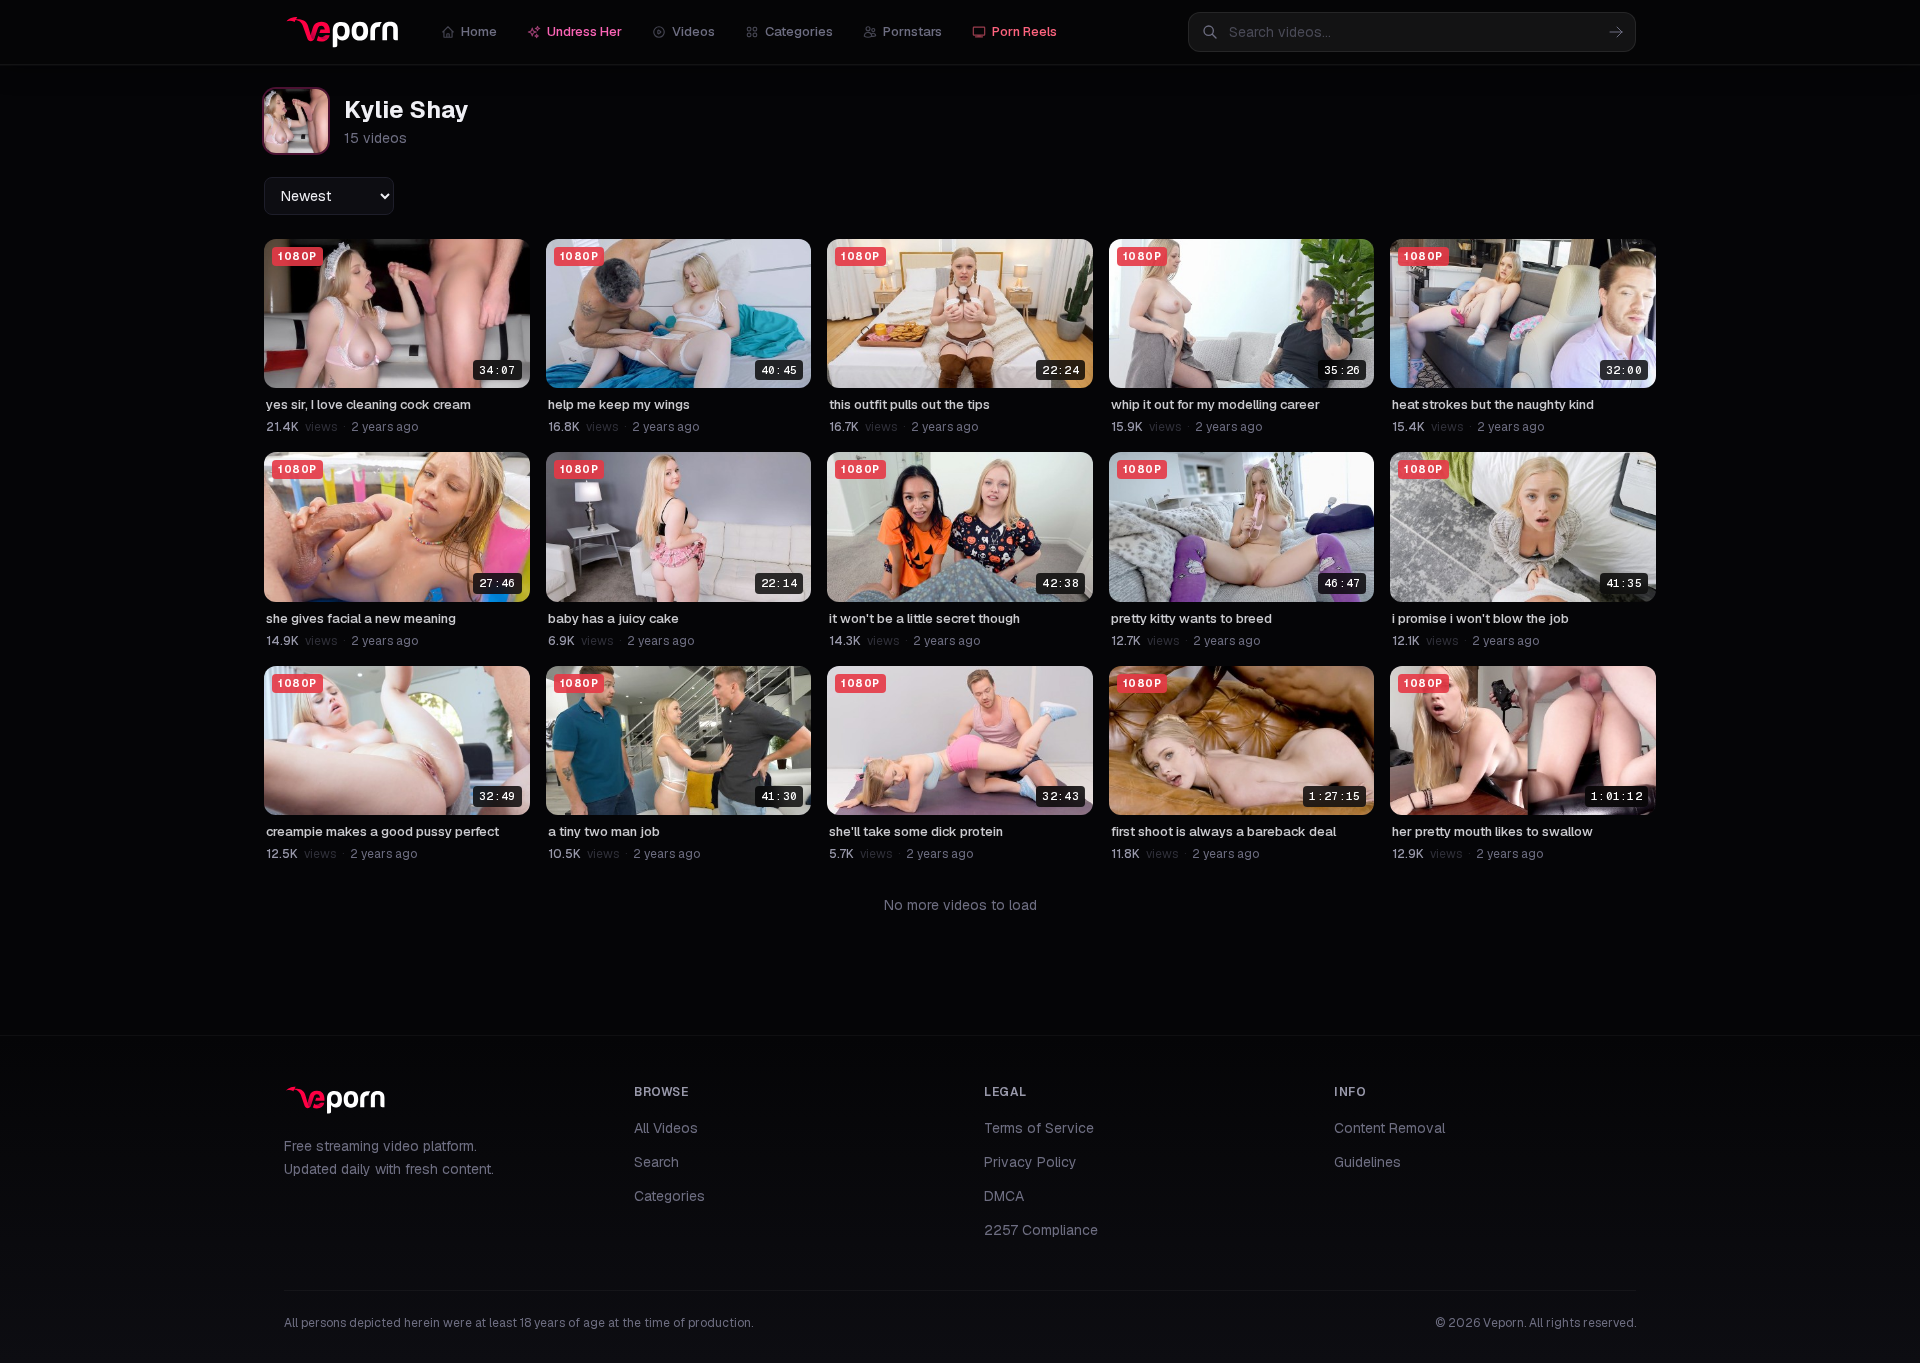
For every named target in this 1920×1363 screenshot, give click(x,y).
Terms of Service (1039, 1128)
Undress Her (584, 31)
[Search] (1616, 32)
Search (656, 1162)
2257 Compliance (1041, 1230)
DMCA (1004, 1196)
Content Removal (1389, 1128)
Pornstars (912, 31)
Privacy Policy (1030, 1162)
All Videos (666, 1128)
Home (479, 31)
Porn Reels (1024, 31)
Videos (693, 31)
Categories (799, 31)
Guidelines (1367, 1162)
